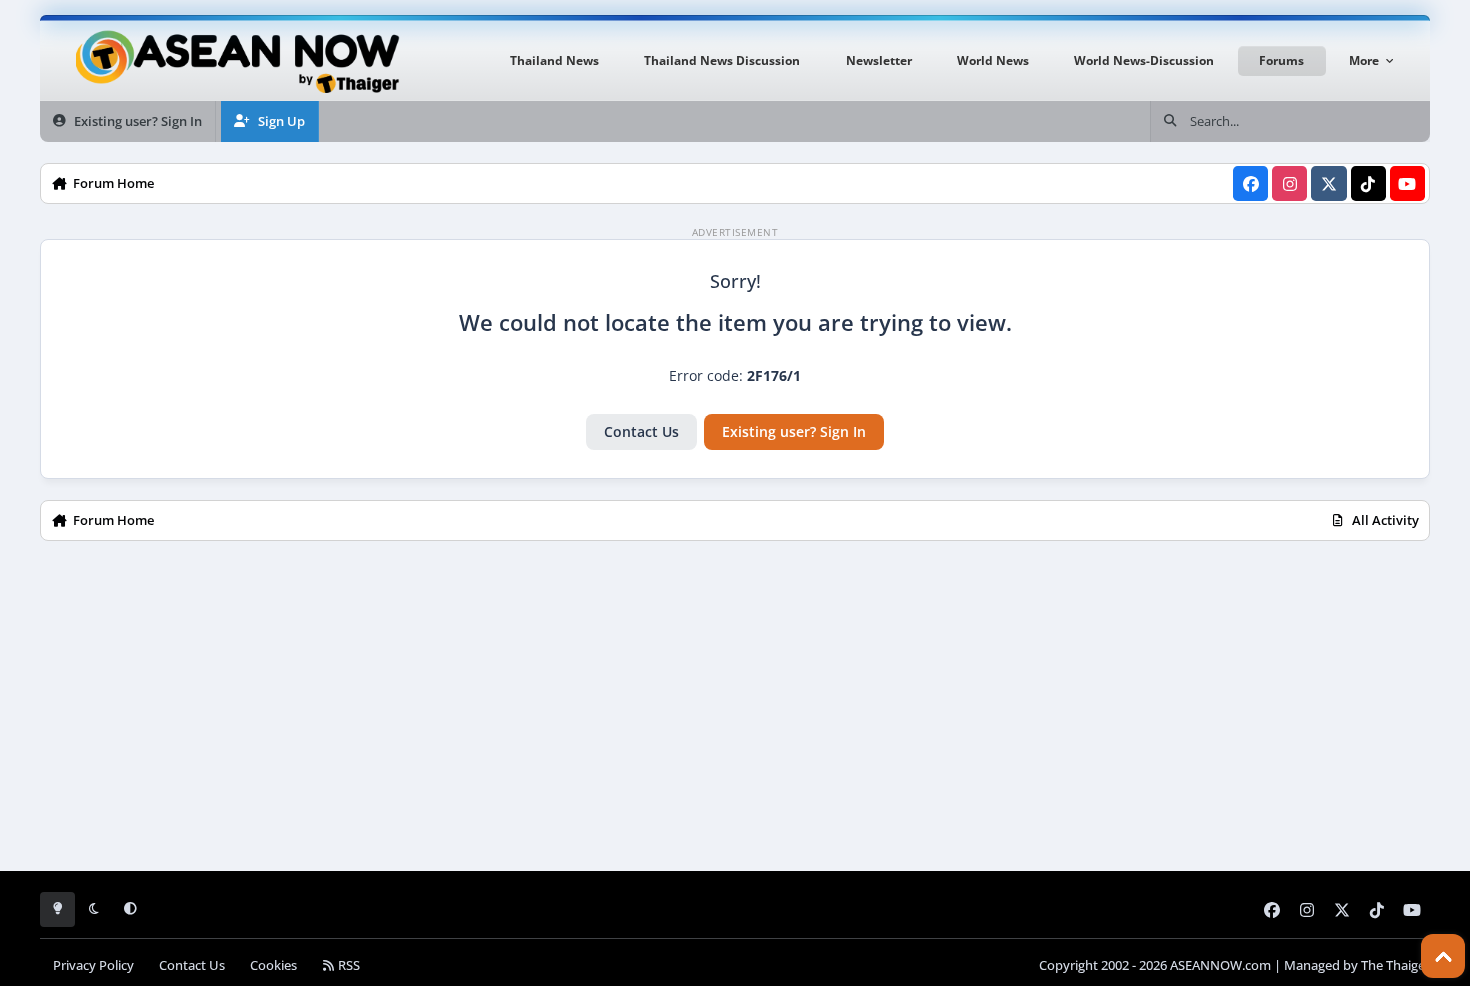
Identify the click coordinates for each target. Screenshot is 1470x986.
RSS (347, 965)
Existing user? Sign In (794, 431)
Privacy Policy (93, 965)
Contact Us (641, 431)
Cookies (273, 965)
